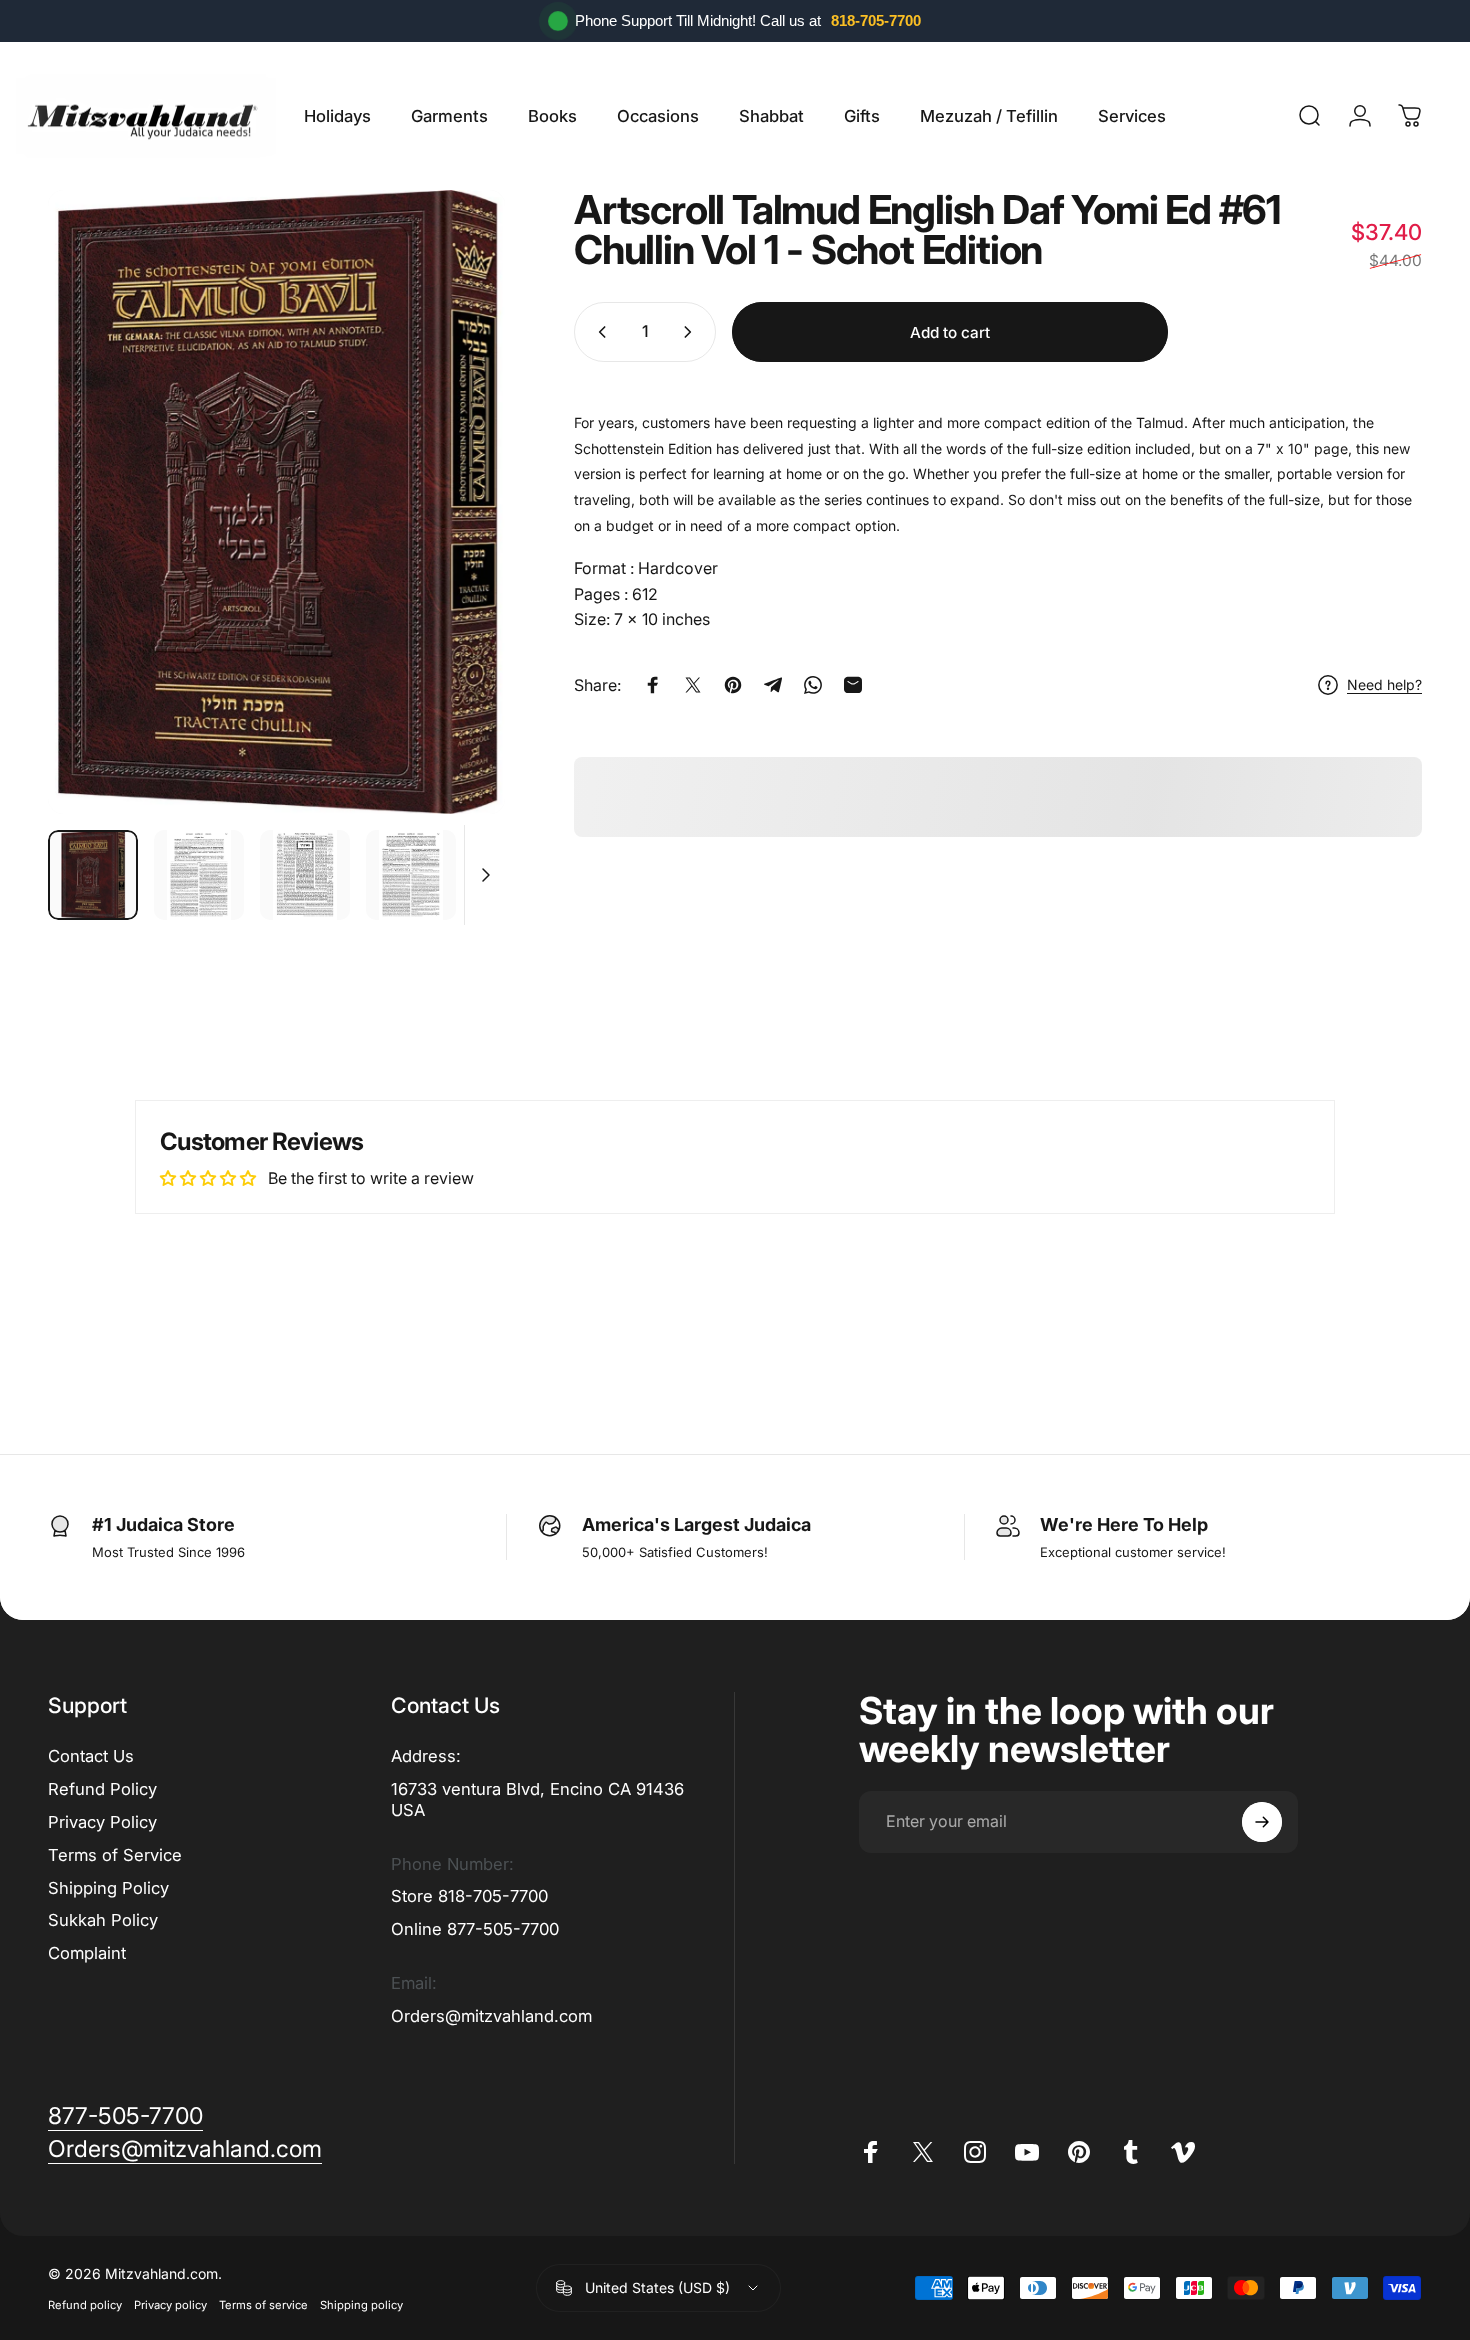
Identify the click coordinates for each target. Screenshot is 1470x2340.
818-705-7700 (876, 20)
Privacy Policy (102, 1822)
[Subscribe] (1262, 1822)
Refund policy (85, 2305)
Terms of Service (115, 1855)
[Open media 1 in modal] (276, 502)
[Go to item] (93, 875)
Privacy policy (170, 2305)
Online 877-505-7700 (475, 1929)
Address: (426, 1756)
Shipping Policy (108, 1888)
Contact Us (91, 1756)
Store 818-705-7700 (469, 1896)
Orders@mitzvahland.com (491, 2016)
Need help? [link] (1384, 684)
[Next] (453, 502)
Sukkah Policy (103, 1920)
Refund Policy (102, 1789)
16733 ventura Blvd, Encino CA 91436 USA (537, 1799)
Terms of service (263, 2305)
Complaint (87, 1953)
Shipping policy (361, 2305)
